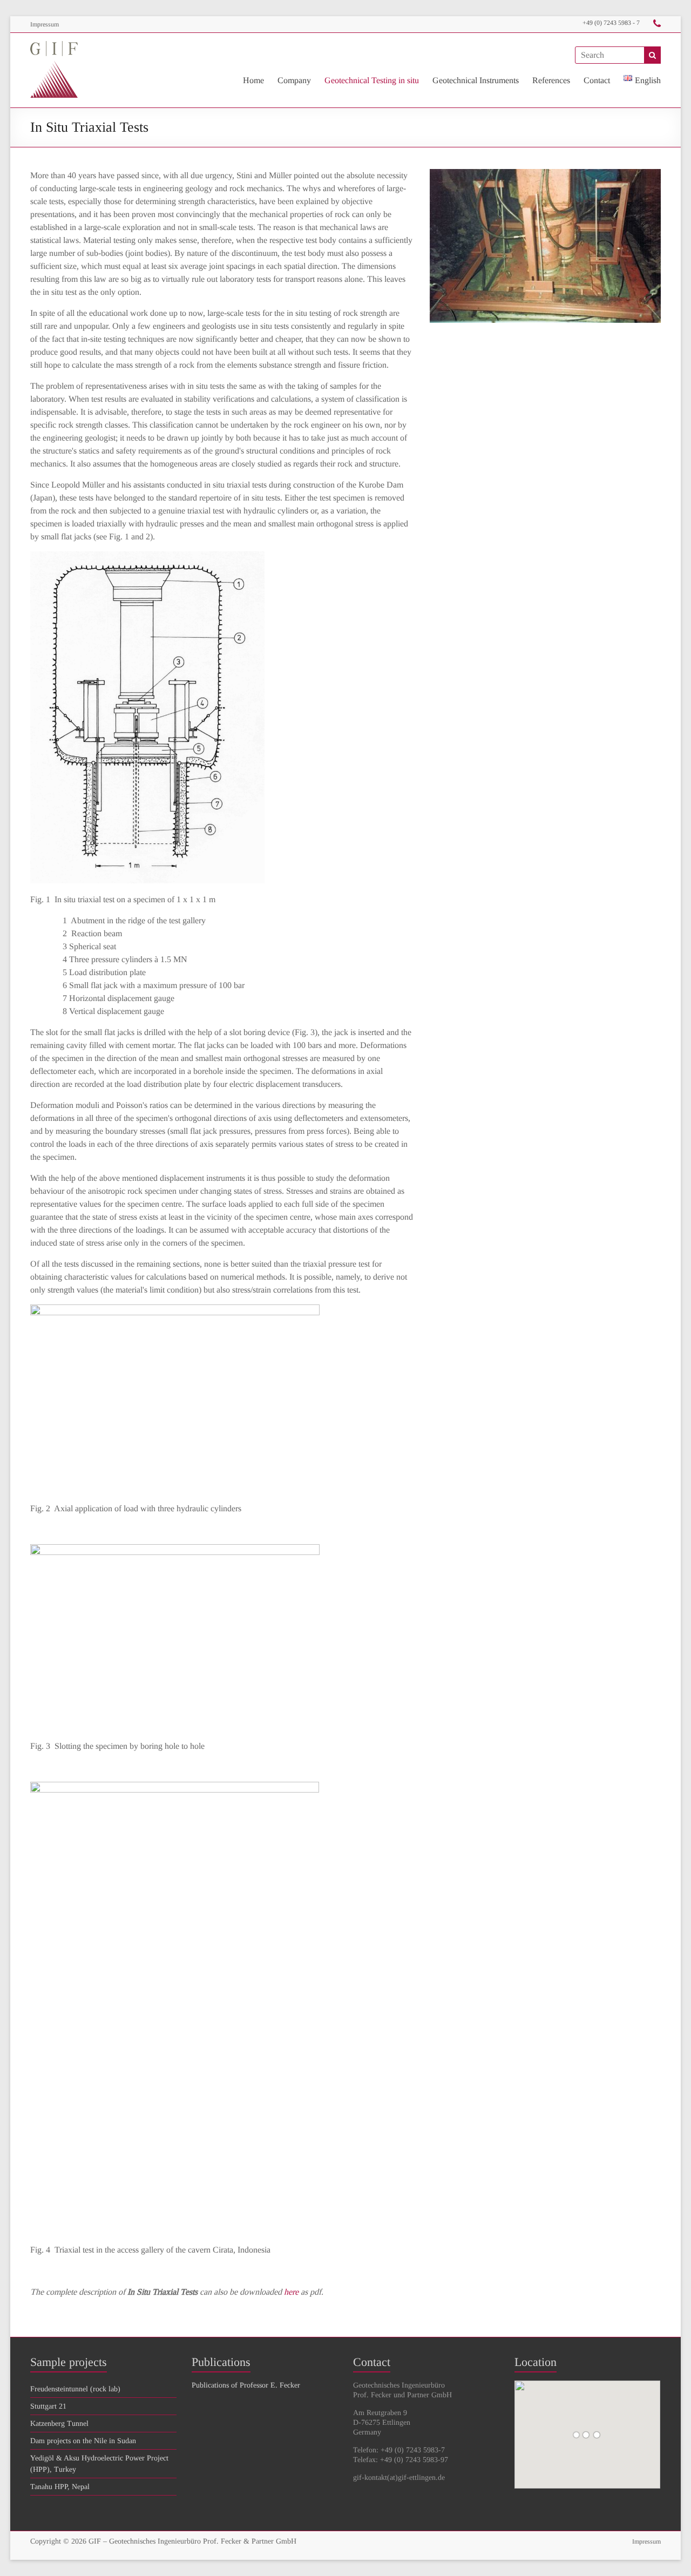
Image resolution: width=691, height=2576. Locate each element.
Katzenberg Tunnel (59, 2423)
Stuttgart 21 (48, 2406)
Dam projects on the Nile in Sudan (83, 2441)
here (291, 2292)
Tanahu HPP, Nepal (60, 2487)
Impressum (45, 24)
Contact (597, 80)
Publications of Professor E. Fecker (246, 2385)
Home (253, 80)
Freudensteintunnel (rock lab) (75, 2389)
